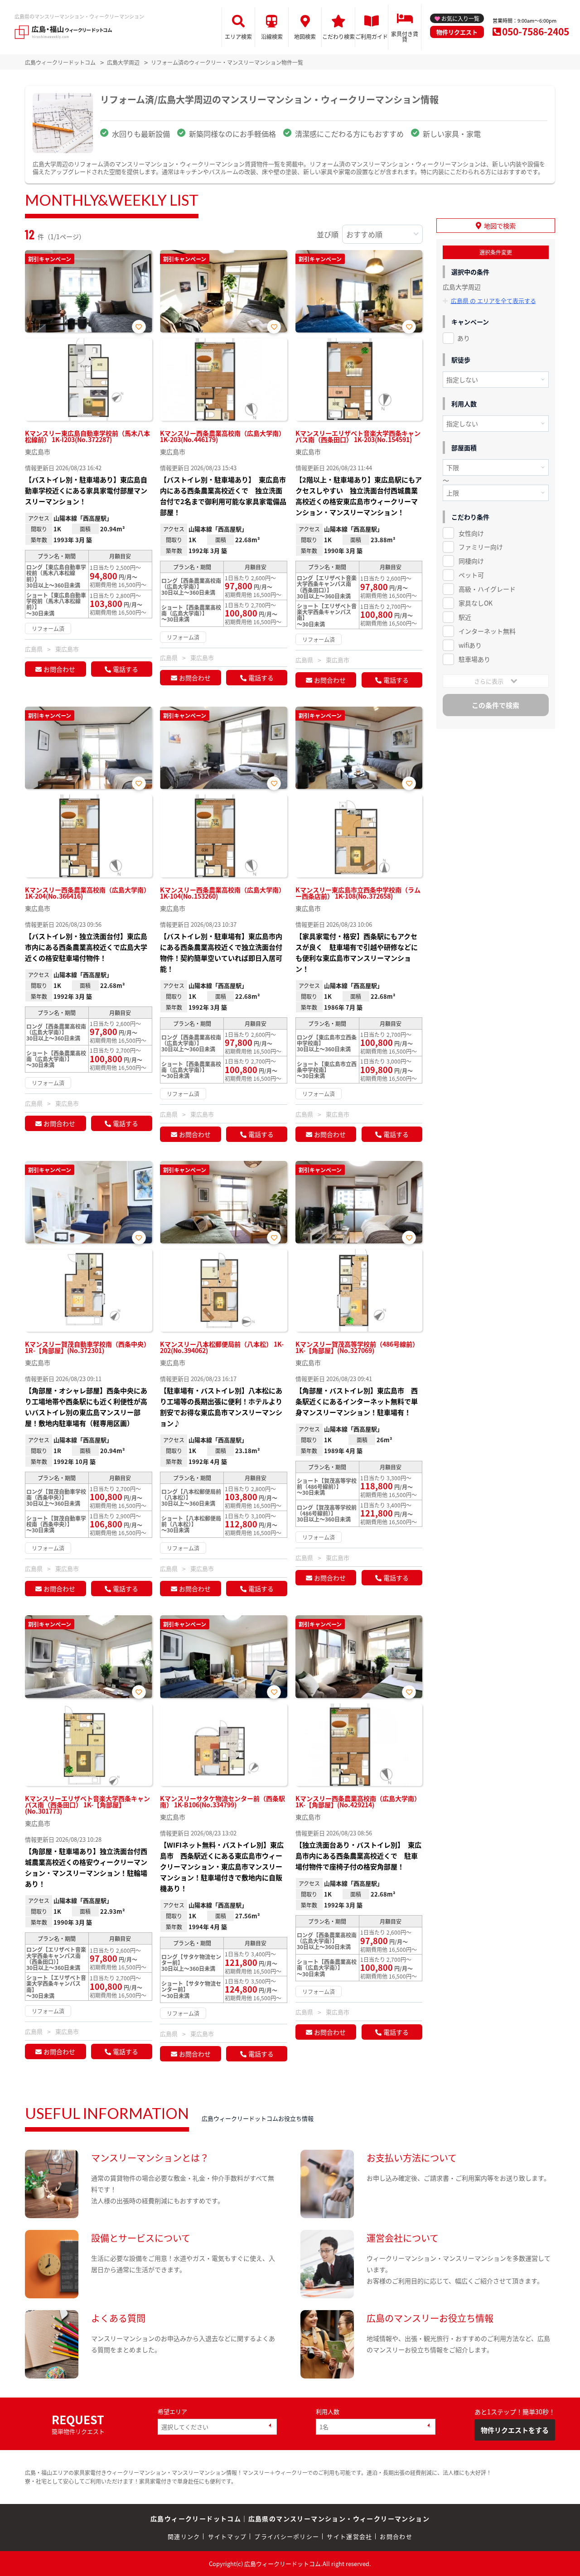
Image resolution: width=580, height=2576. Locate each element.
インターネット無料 (487, 631)
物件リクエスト (457, 32)
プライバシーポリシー (287, 2536)
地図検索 (305, 36)
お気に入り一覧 (460, 18)
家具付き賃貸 (405, 36)
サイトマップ (227, 2536)
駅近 (465, 617)
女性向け (471, 533)
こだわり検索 (338, 36)
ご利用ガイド (372, 36)
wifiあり (470, 645)
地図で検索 (500, 226)
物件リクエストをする (515, 2430)
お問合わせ (59, 669)
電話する (126, 669)
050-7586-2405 (536, 31)
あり (464, 338)
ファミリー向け (481, 547)
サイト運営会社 (349, 2536)
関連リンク (184, 2536)
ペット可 (471, 575)
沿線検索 (272, 36)
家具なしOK (476, 603)
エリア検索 (238, 36)
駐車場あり (474, 659)
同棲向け (471, 561)
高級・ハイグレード (487, 589)
